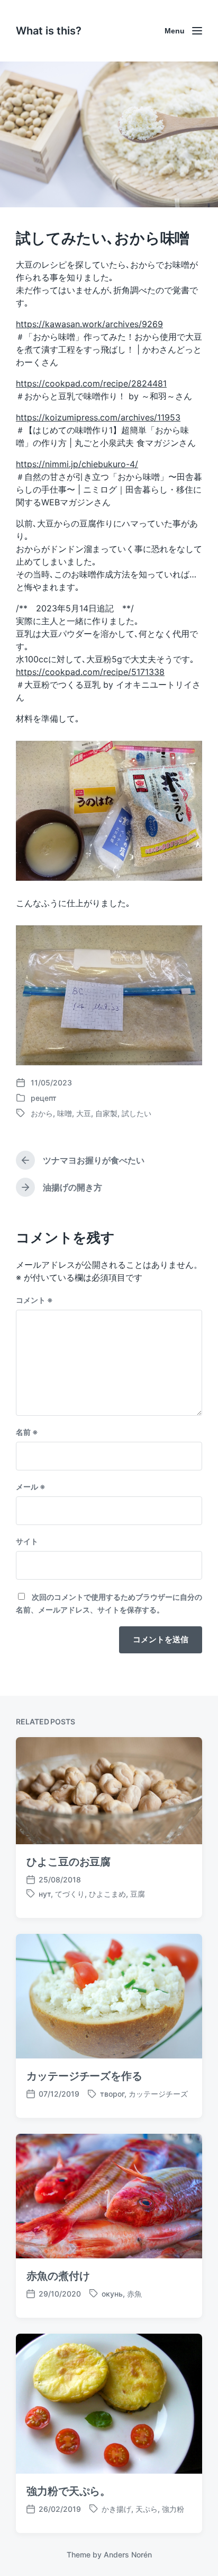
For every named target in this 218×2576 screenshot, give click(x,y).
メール (31, 1487)
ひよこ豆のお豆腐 (69, 1862)
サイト (27, 1541)
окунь (112, 2294)
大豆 (84, 1113)
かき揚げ (116, 2509)
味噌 (65, 1113)
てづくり (70, 1894)
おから (42, 1113)
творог (112, 2094)
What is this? (49, 31)
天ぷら (147, 2509)
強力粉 (173, 2509)
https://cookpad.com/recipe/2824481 (91, 383)
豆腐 (138, 1894)
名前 (27, 1432)
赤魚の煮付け (58, 2276)
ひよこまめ (107, 1894)
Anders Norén (128, 2555)
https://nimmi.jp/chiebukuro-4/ (77, 464)
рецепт (44, 1098)
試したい (137, 1113)
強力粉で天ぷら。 (69, 2491)
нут (45, 1894)
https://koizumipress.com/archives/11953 (98, 417)
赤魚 (134, 2294)
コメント (34, 1300)
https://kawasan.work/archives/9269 (89, 324)
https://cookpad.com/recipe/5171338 (90, 672)
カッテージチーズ (158, 2094)
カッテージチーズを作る (84, 2076)
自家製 (106, 1113)
